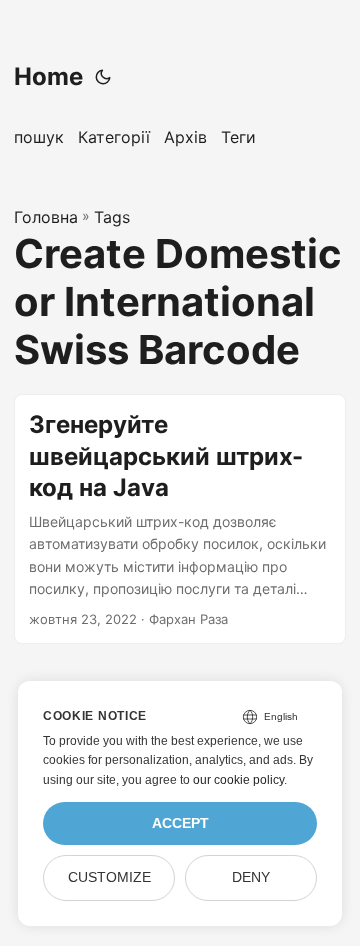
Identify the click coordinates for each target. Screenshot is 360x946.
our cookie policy (238, 780)
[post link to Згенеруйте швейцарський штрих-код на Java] (180, 519)
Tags (112, 217)
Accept (180, 823)
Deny (251, 877)
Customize (109, 877)
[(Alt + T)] (103, 77)
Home (48, 76)
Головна (46, 217)
